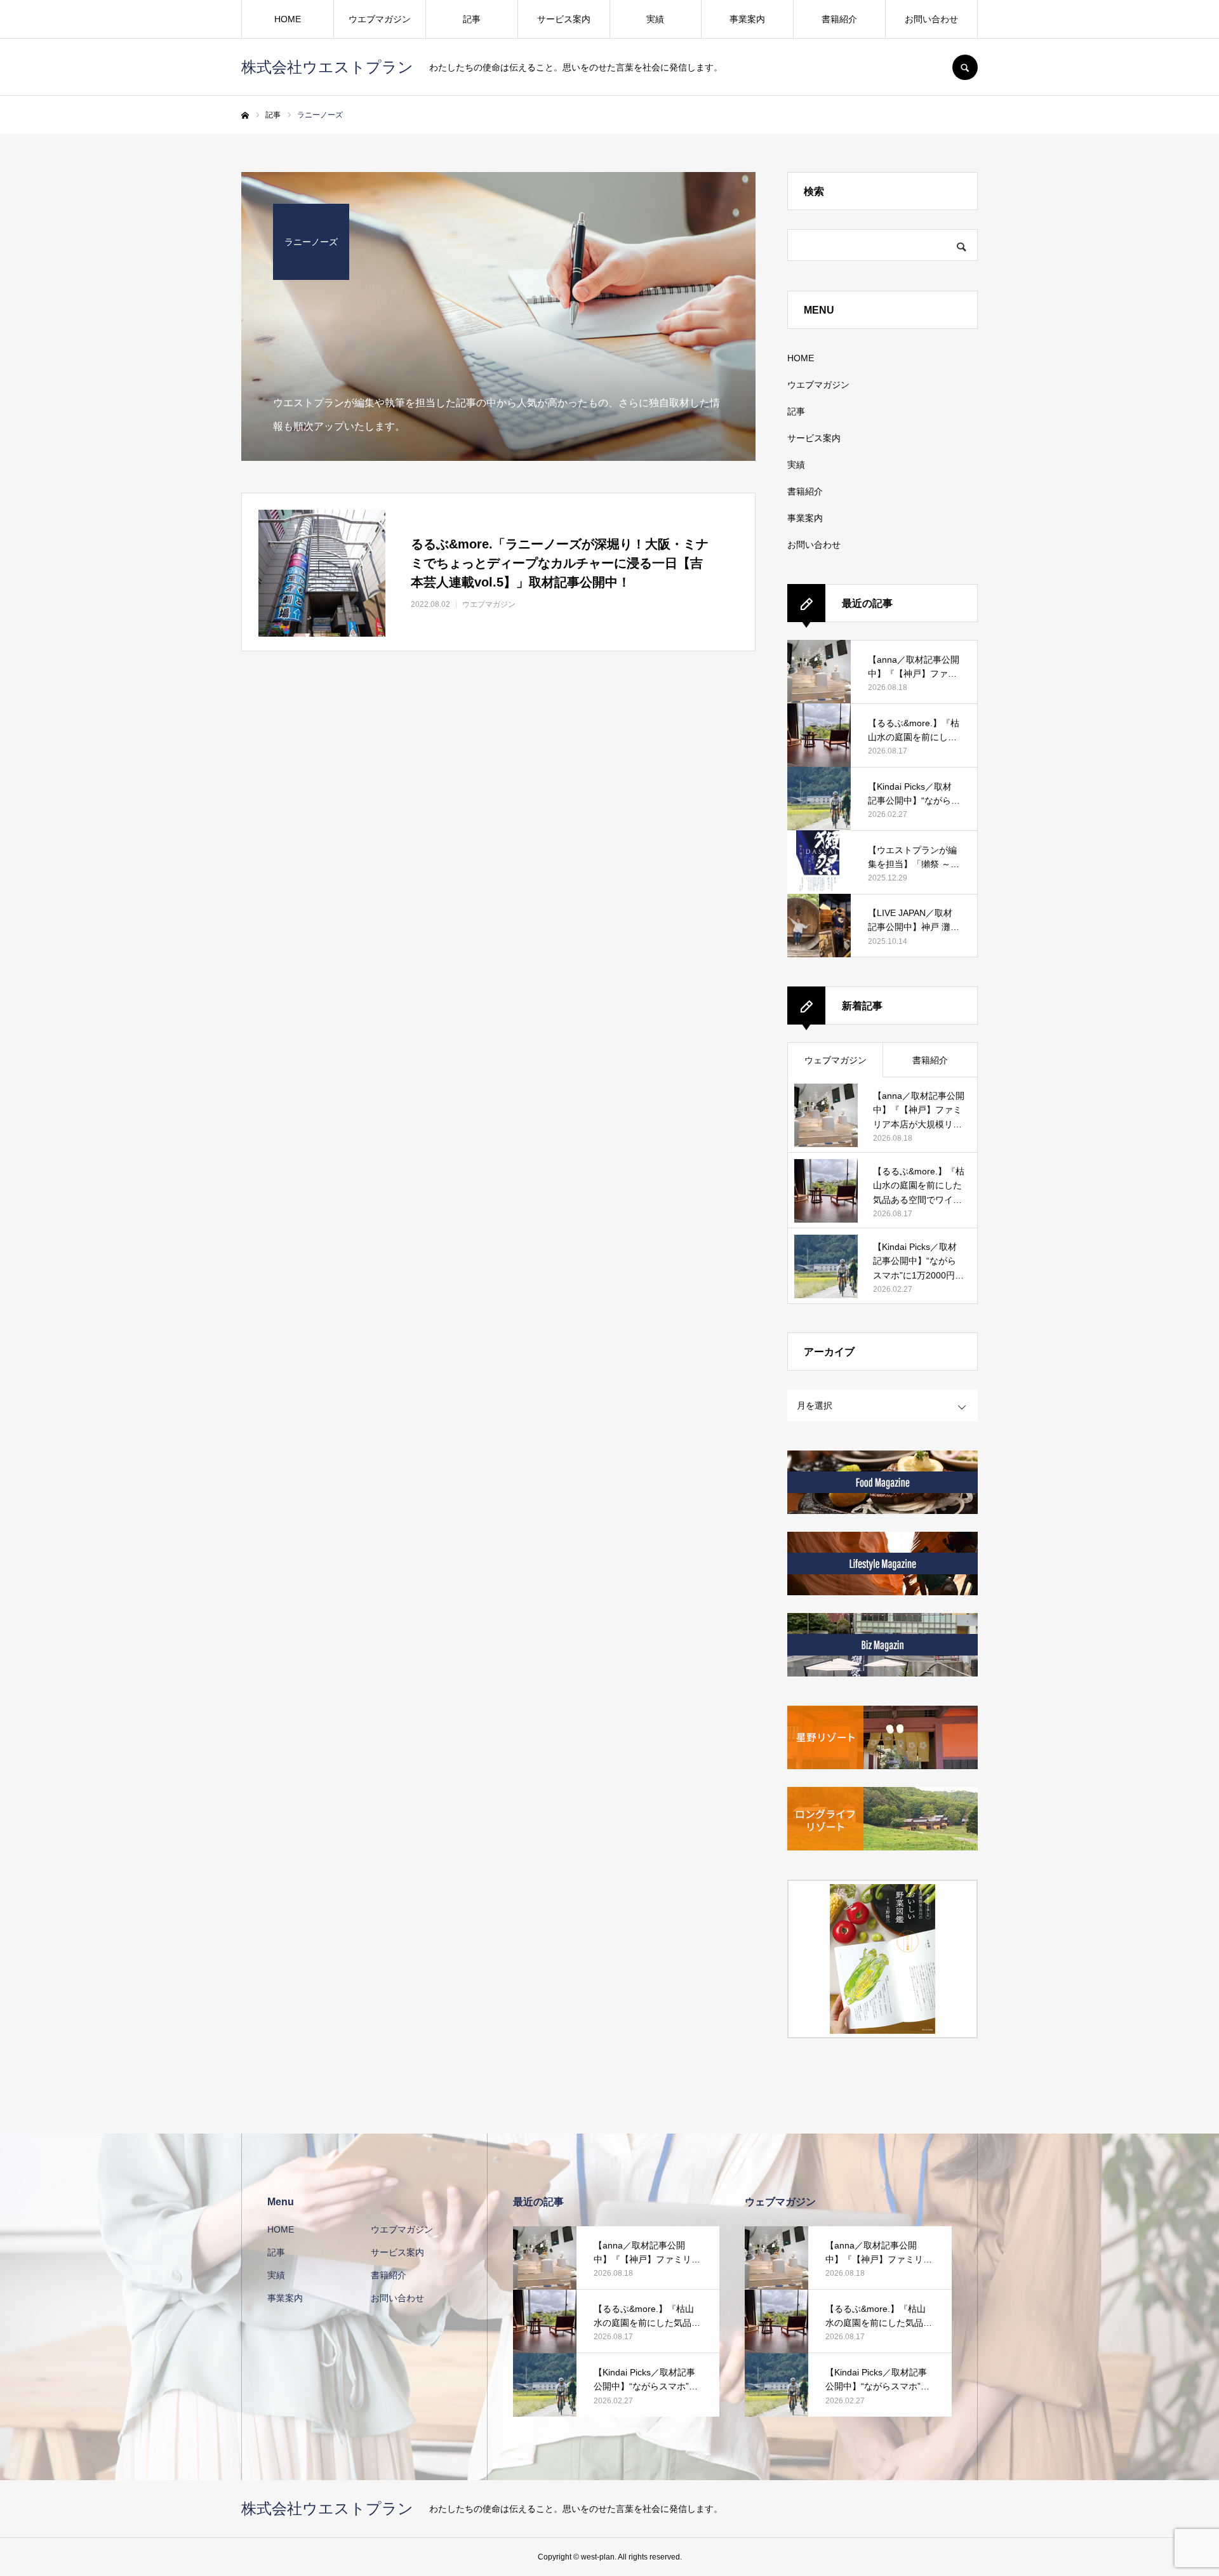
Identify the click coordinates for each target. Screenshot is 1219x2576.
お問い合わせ (931, 19)
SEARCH (965, 67)
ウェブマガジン (836, 1060)
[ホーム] (245, 116)
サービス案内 (564, 19)
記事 (472, 19)
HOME (288, 19)
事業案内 (747, 19)
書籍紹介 (839, 19)
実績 (655, 19)
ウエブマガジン (380, 19)
